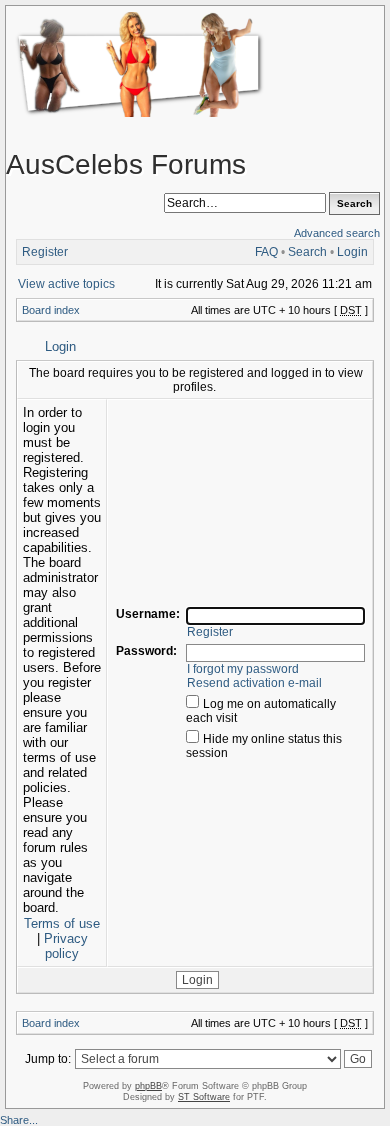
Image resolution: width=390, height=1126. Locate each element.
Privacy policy (66, 946)
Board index (51, 310)
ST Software (204, 1097)
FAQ (266, 252)
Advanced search (337, 233)
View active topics (66, 284)
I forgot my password (243, 669)
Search (307, 252)
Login (352, 252)
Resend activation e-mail (254, 683)
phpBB (148, 1086)
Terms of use (62, 923)
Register (45, 252)
